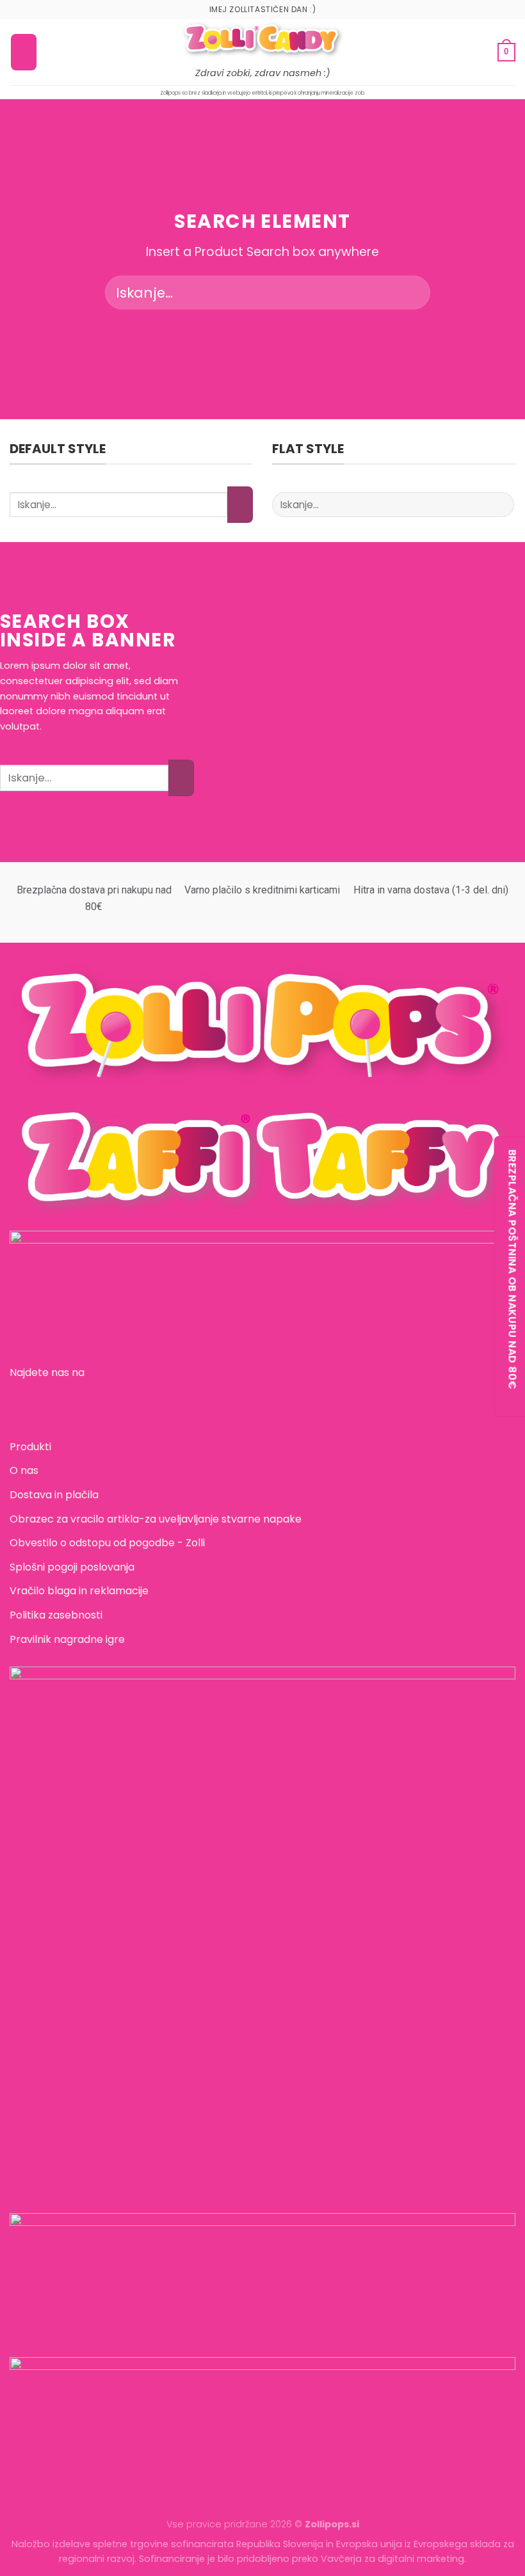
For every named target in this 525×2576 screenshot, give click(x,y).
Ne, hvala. (262, 1330)
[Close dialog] (390, 1177)
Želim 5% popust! (263, 1288)
